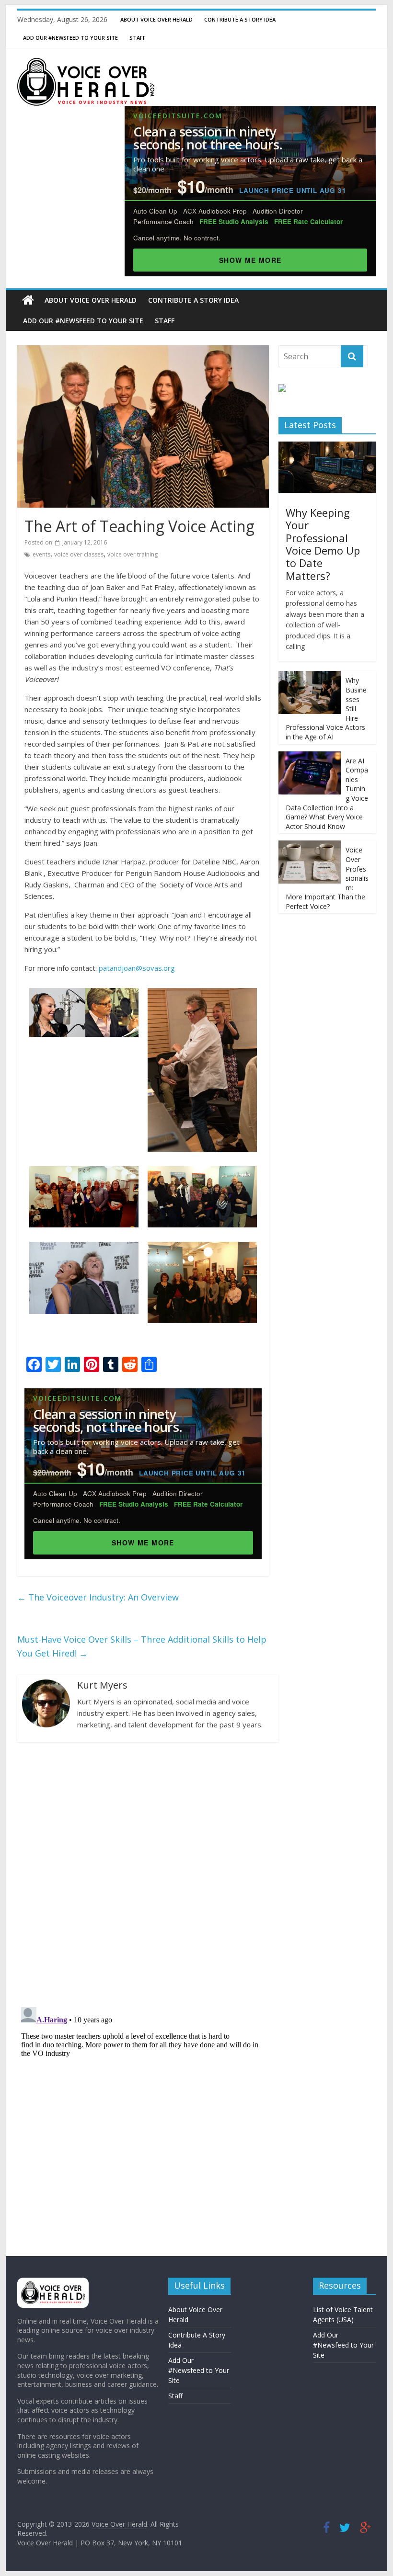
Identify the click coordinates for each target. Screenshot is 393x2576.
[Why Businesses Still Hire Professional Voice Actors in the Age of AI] (310, 676)
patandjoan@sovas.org (137, 968)
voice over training (133, 554)
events (41, 554)
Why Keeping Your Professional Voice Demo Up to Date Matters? (323, 544)
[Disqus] (143, 1874)
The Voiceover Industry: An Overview (98, 1597)
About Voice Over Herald (156, 19)
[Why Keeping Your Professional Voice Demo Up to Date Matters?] (327, 447)
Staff (138, 38)
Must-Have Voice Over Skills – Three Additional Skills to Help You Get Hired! (142, 1646)
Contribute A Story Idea (240, 19)
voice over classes (79, 554)
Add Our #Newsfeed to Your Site (70, 38)
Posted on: (66, 542)
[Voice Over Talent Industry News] (86, 64)
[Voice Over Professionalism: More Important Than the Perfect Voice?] (310, 845)
